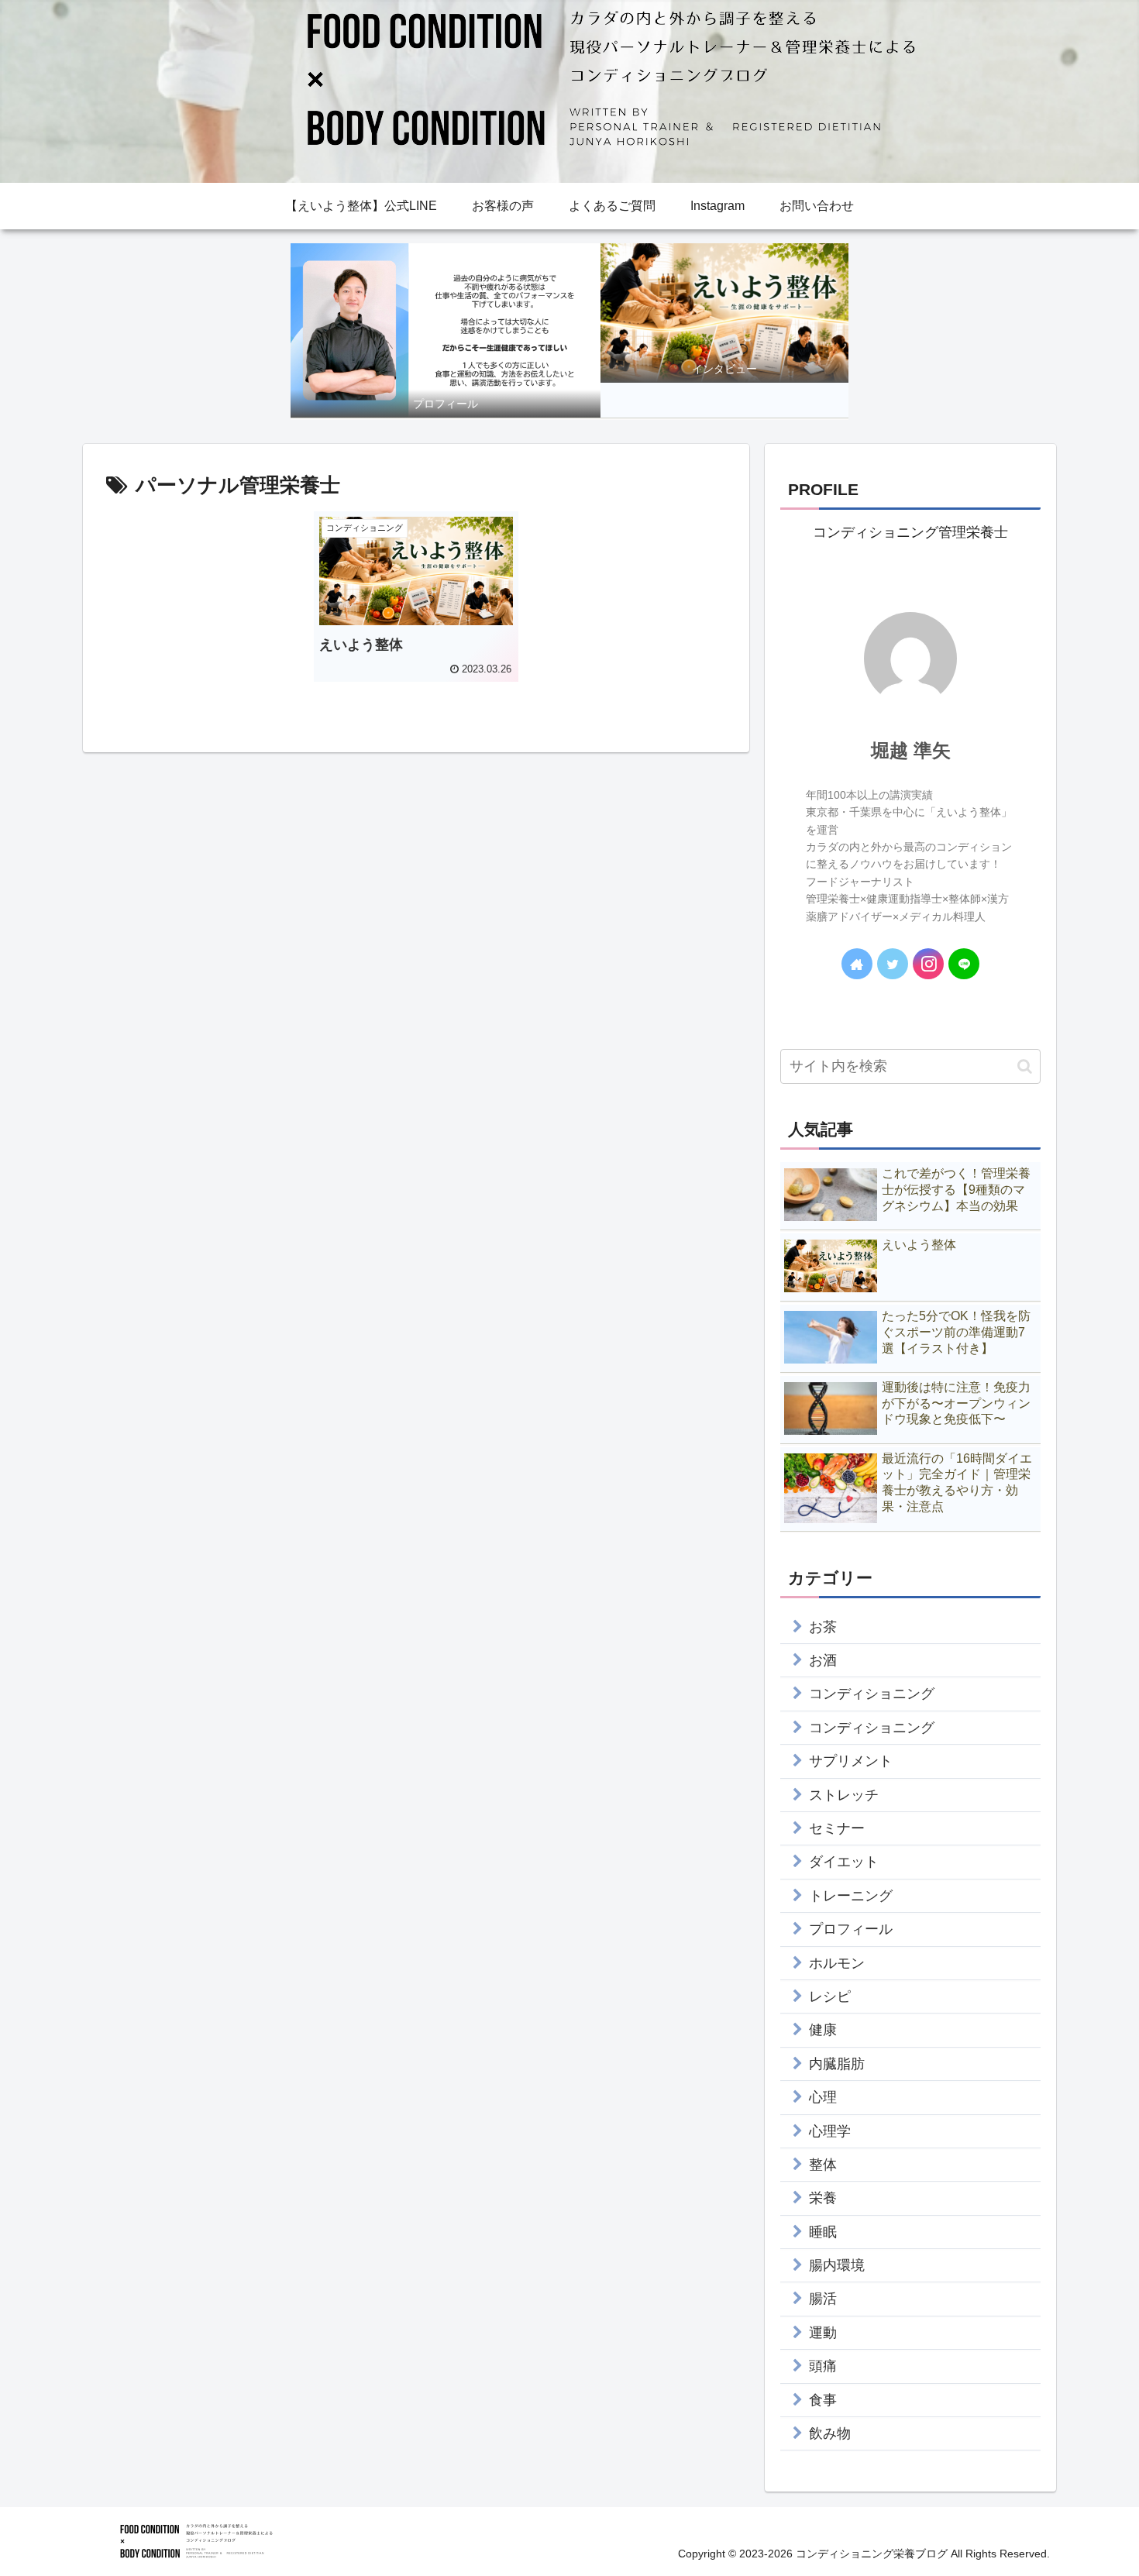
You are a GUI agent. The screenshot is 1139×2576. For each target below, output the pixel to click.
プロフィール (851, 1929)
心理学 (830, 2131)
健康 (823, 2030)
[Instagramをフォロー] (928, 964)
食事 (823, 2400)
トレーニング (851, 1896)
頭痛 (823, 2366)
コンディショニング (872, 1694)
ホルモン (837, 1963)
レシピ (830, 1996)
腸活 (823, 2299)
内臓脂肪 (837, 2064)
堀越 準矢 (911, 750)
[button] (1025, 1066)
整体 (823, 2165)
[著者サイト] (857, 964)
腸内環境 (837, 2265)
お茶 (823, 1627)
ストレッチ (844, 1795)
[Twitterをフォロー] (893, 964)
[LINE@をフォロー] (964, 964)
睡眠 (823, 2232)
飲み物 (830, 2433)
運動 (823, 2333)
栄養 (823, 2198)
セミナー (837, 1828)
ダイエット (844, 1862)
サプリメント (851, 1761)
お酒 (823, 1660)
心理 (823, 2097)
